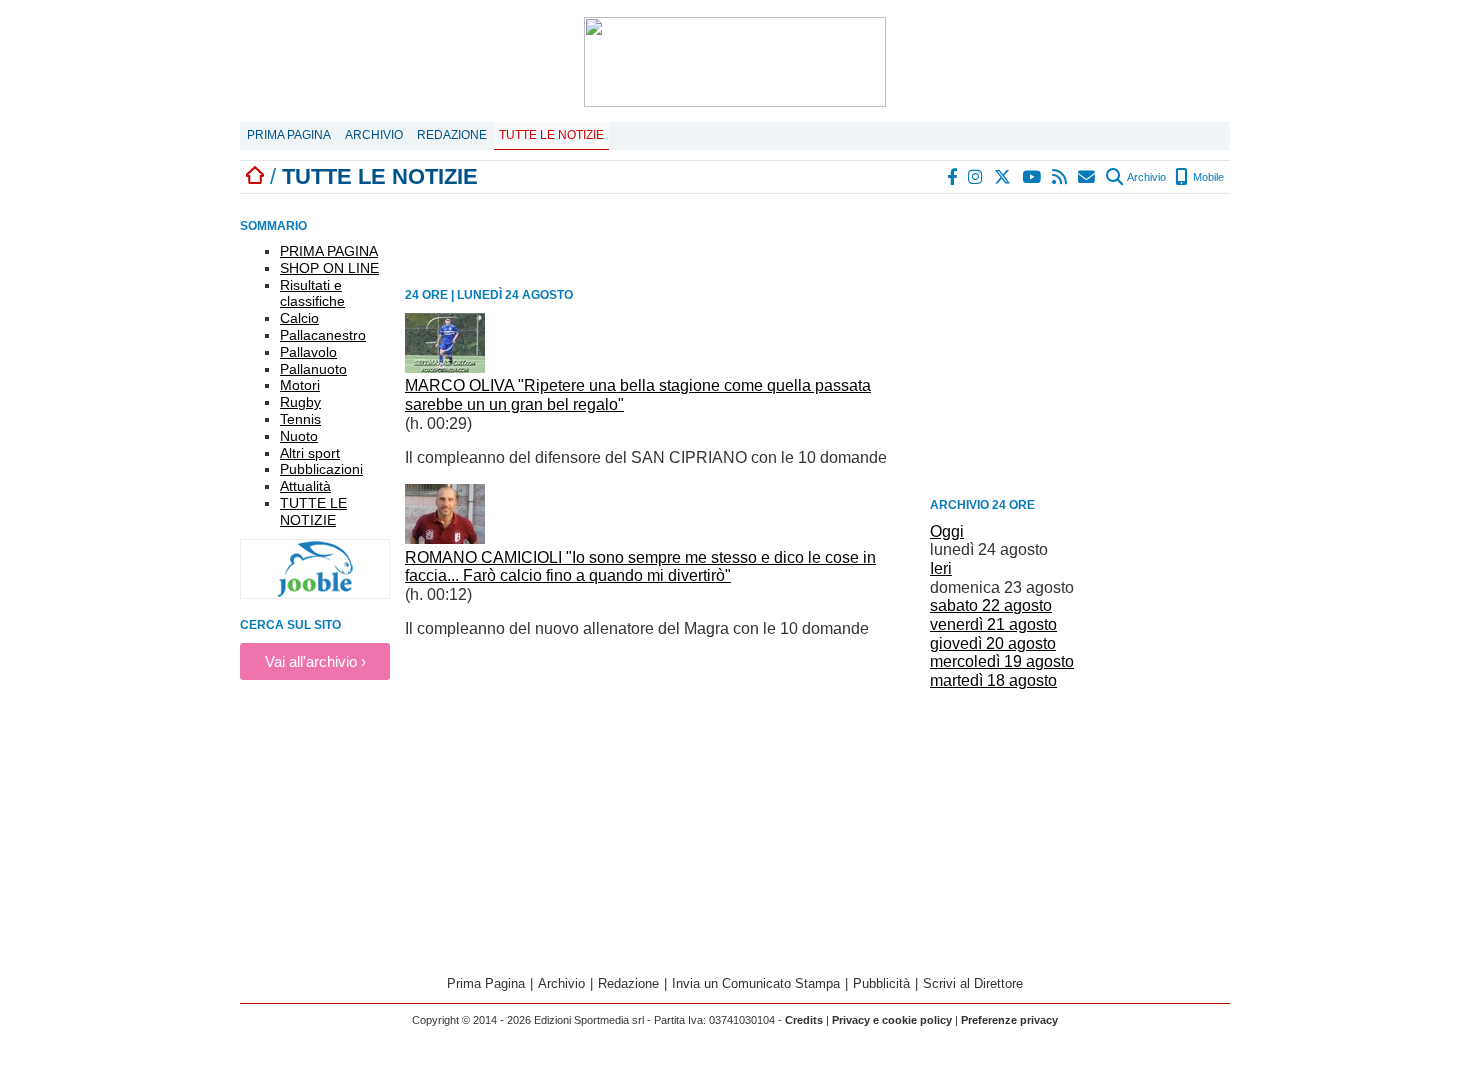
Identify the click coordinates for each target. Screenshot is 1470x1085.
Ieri (941, 568)
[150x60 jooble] (315, 593)
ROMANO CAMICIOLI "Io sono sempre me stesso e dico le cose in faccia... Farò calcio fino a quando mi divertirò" (640, 567)
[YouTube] (1032, 177)
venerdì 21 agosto (993, 624)
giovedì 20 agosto (993, 643)
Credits (804, 1020)
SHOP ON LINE (329, 268)
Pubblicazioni (321, 469)
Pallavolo (308, 352)
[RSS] (1060, 177)
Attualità (305, 486)
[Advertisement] (1080, 349)
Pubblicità (881, 983)
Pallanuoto (313, 369)
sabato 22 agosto (991, 605)
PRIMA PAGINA (329, 251)
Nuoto (299, 436)
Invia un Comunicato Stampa (756, 983)
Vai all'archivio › (315, 661)
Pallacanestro (323, 335)
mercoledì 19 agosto (1002, 661)
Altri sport (310, 453)
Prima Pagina (289, 135)
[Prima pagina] (255, 176)
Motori (300, 385)
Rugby (300, 402)
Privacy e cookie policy (892, 1020)
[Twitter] (1003, 177)
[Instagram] (976, 177)
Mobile (1207, 177)
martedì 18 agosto (993, 680)
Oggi (947, 531)
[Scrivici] (1087, 177)
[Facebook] (953, 177)
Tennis (300, 419)
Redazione (452, 135)
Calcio (299, 318)
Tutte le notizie (551, 135)
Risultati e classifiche (312, 293)
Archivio (374, 135)
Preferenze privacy (1009, 1020)
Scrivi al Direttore (973, 983)
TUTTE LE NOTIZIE (313, 511)
